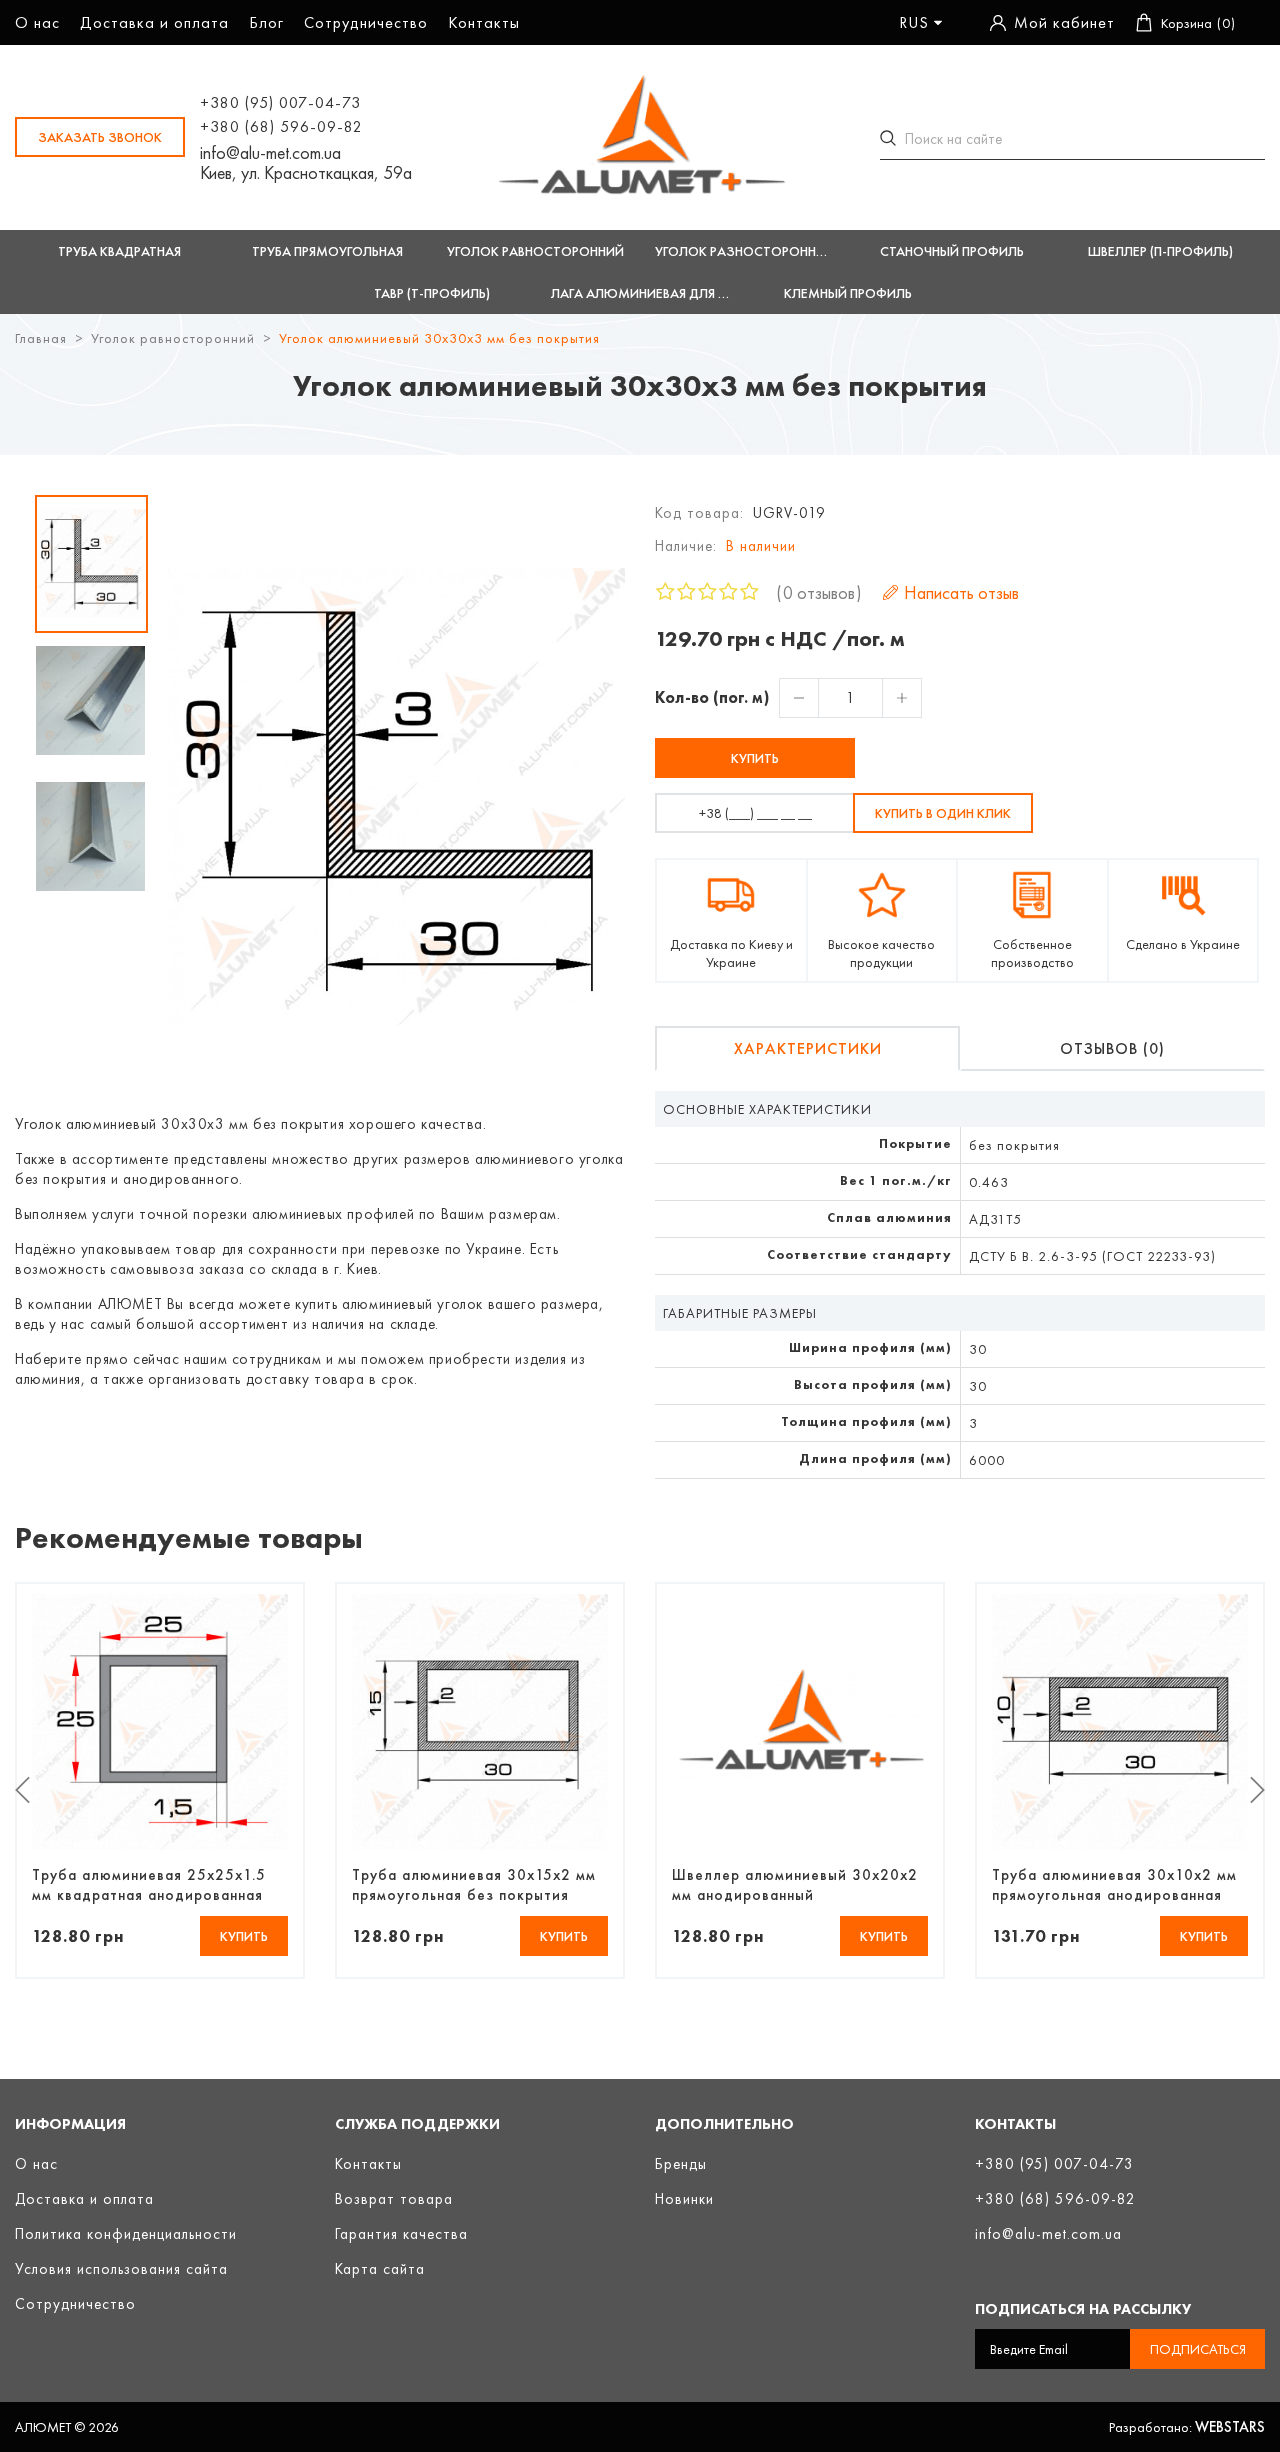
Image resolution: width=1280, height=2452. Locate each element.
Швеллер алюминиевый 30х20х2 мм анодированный (795, 1885)
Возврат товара (394, 2199)
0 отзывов (819, 592)
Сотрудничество (366, 22)
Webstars (1230, 2427)
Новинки (684, 2199)
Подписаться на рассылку (1083, 2309)
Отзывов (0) (1112, 1048)
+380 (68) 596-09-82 (281, 126)
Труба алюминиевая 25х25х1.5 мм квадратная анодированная (149, 1885)
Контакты (484, 22)
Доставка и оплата (154, 22)
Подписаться (1198, 2349)
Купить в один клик (943, 813)
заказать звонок (100, 137)
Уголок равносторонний (173, 338)
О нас (37, 22)
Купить (755, 758)
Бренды (681, 2164)
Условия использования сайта (121, 2269)
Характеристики (808, 1048)
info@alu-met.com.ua (270, 153)
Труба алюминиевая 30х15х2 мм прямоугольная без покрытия (474, 1885)
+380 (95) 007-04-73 (280, 102)
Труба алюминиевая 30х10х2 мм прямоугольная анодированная (1114, 1885)
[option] (91, 564)
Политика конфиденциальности (126, 2234)
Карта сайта (380, 2269)
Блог (266, 22)
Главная (41, 338)
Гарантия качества (401, 2234)
